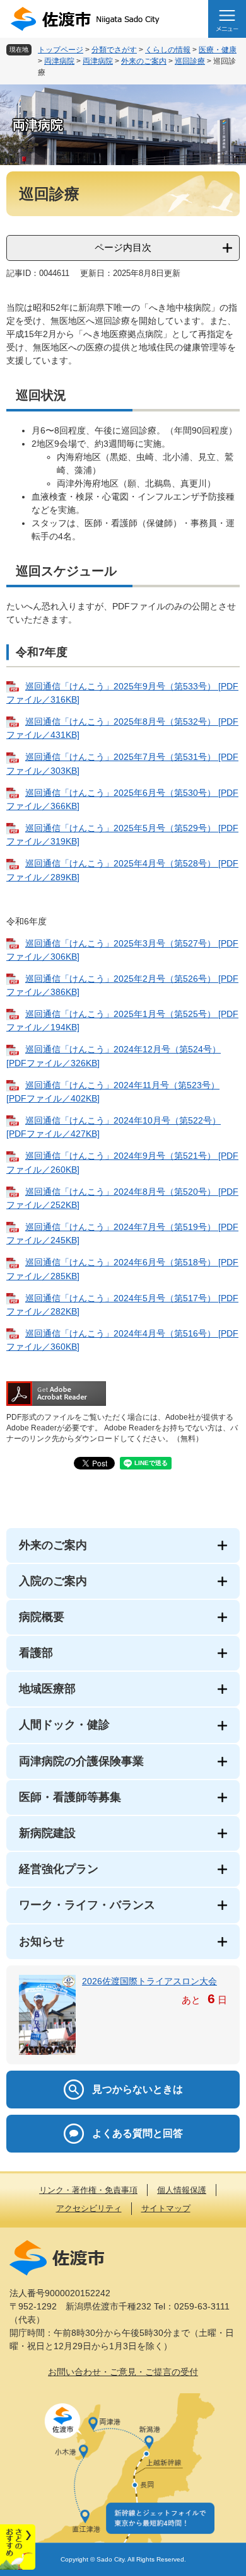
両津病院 (59, 61)
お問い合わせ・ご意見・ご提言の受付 (123, 2372)
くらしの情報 (168, 50)
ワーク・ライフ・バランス (87, 1905)
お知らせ (42, 1941)
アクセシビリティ (89, 2208)
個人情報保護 (182, 2190)
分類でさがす (114, 50)
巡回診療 (190, 61)
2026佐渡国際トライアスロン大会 (149, 1981)
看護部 (36, 1653)
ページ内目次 (123, 247)
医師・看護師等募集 (70, 1797)
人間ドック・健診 (64, 1725)
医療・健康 (218, 50)
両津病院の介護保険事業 (81, 1761)
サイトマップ (166, 2208)
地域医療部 (47, 1689)
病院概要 (42, 1617)
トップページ (61, 50)
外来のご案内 (144, 61)
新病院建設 (47, 1833)
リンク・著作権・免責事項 (88, 2190)
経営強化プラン (59, 1869)
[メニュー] (227, 19)
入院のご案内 (53, 1581)
